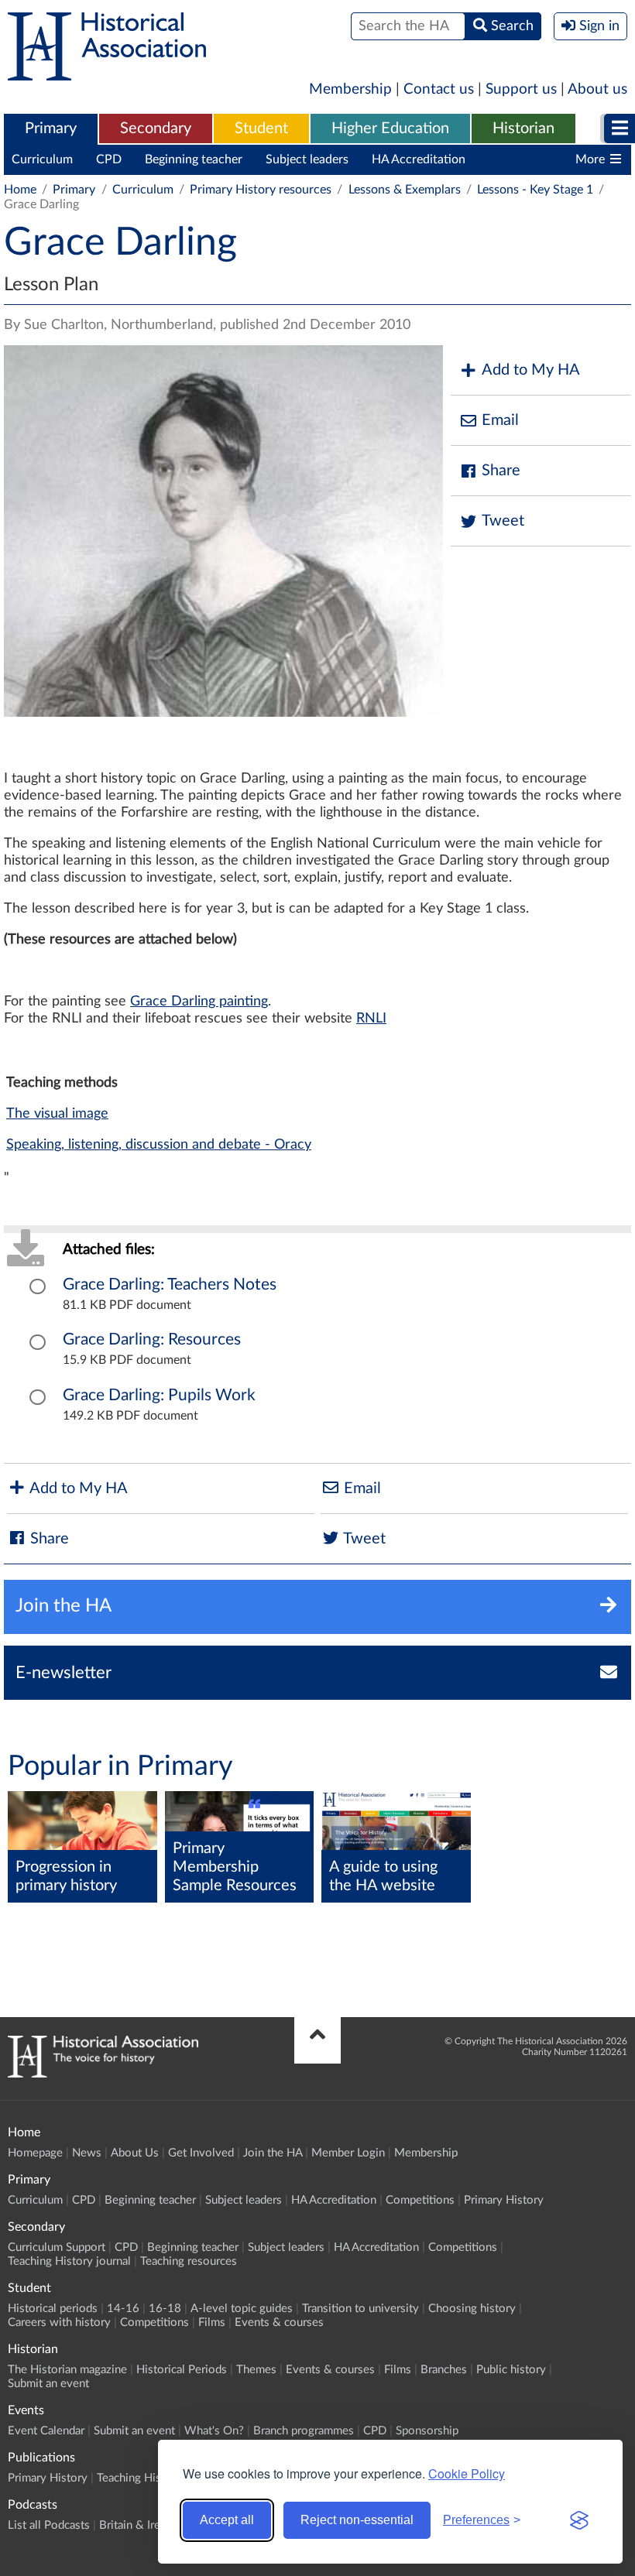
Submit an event (48, 2384)
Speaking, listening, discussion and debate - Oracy (159, 1145)
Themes (256, 2370)
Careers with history (59, 2323)
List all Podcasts (49, 2525)
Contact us (439, 89)
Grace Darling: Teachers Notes (170, 1285)
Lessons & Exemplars (405, 190)
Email (500, 420)
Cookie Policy (467, 2473)
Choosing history (472, 2309)
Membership (350, 89)
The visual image (57, 1114)
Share (501, 471)
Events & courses (279, 2323)
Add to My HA (531, 370)
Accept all (227, 2520)
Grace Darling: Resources (152, 1339)
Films (212, 2323)
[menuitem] (51, 129)
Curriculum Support (57, 2247)
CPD (109, 159)
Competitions (525, 159)
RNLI (371, 1019)
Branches (444, 2370)
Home (20, 190)
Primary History (504, 2200)
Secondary (156, 128)
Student (261, 128)
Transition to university (360, 2309)
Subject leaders (307, 159)
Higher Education (390, 128)
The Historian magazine (67, 2370)
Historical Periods (182, 2370)
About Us (135, 2153)
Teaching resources (189, 2261)
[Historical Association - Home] (103, 2074)
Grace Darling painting (199, 1002)
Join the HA (273, 2153)
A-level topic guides (242, 2309)
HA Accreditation (419, 159)
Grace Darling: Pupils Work (159, 1395)
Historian (523, 128)
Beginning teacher (194, 159)
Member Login (348, 2153)
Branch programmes (304, 2431)
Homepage (35, 2153)
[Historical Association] (107, 73)
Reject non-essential (357, 2520)
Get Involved (201, 2153)
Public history (511, 2370)
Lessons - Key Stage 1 (535, 190)
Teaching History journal (69, 2261)
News (87, 2153)
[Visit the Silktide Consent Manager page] (579, 2520)
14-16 (123, 2309)
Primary (51, 128)
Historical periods (53, 2309)
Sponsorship (427, 2431)
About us (597, 89)
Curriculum (42, 159)
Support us (521, 89)
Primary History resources (261, 190)
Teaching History (139, 2478)
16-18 (165, 2309)
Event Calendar (46, 2431)
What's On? (214, 2431)
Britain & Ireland (140, 2525)
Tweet (503, 521)
